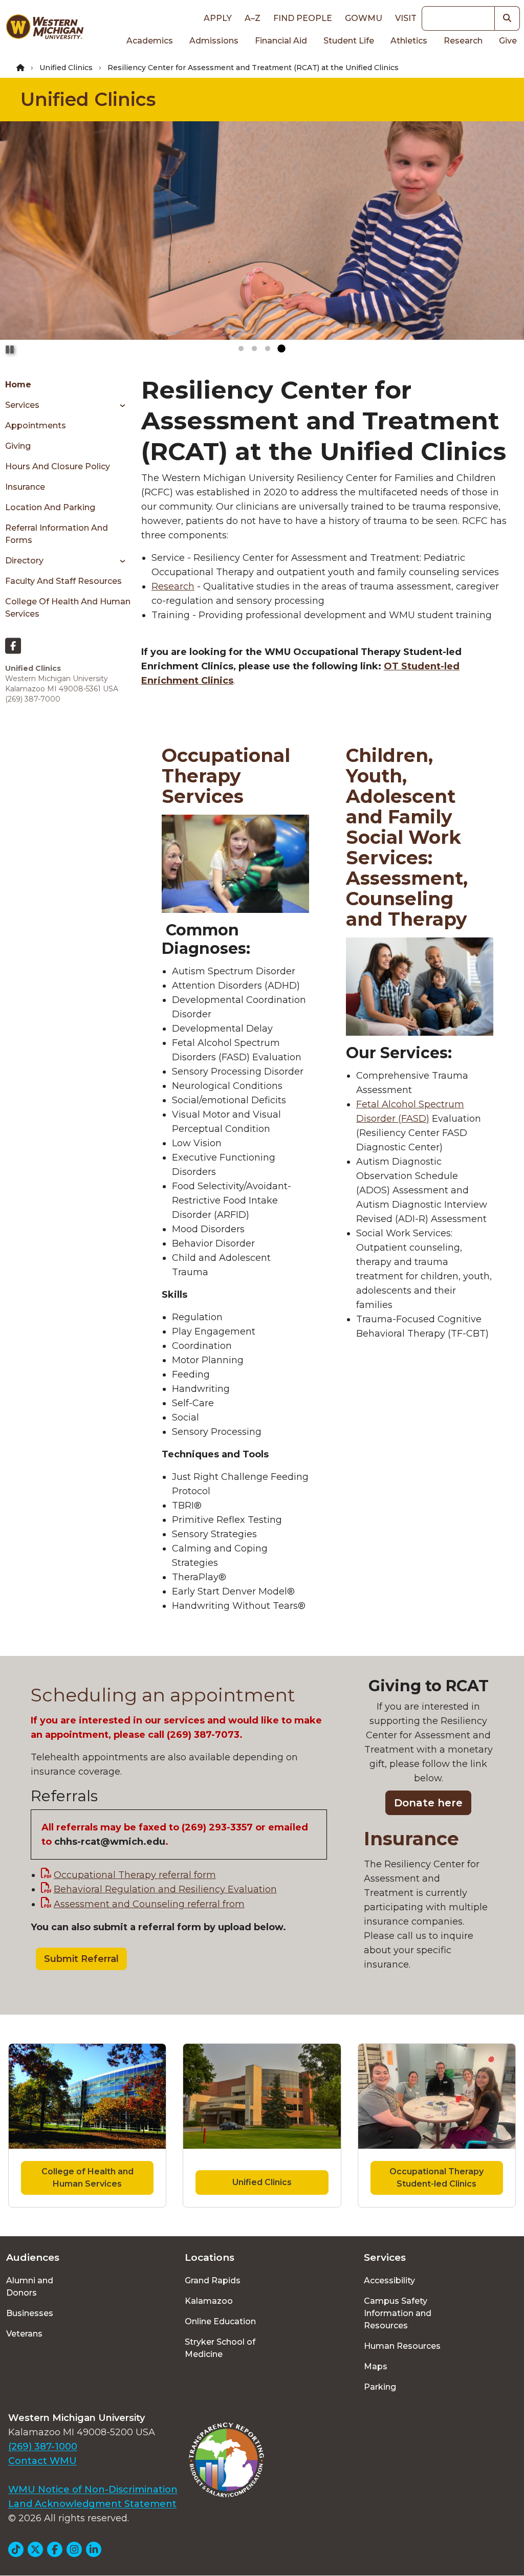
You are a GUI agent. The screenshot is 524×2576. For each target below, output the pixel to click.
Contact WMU (42, 2461)
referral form (135, 1875)
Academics (150, 41)
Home (18, 385)
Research (463, 41)
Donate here (428, 1803)
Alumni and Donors (30, 2287)
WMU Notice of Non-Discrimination (93, 2490)
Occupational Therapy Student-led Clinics (436, 2178)
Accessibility (389, 2280)
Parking (380, 2387)
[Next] (507, 239)
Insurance (25, 487)
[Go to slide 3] (268, 349)
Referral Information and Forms (57, 534)
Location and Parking (50, 507)
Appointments (36, 425)
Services (22, 405)
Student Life (349, 41)
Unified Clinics (66, 68)
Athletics (409, 41)
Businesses (30, 2313)
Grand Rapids (213, 2280)
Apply (218, 18)
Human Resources (402, 2346)
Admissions (214, 41)
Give (508, 41)
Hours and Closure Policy (58, 466)
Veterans (24, 2334)
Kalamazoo (209, 2301)
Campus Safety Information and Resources (398, 2313)
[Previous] (17, 239)
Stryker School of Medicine (220, 2348)
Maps (376, 2366)
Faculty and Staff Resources (63, 581)
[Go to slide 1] (241, 349)
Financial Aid (281, 41)
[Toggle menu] (119, 405)
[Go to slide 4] (281, 349)
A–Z (253, 18)
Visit (406, 18)
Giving (18, 446)
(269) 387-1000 (43, 2447)
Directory (24, 561)
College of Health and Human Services (68, 608)
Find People (303, 18)
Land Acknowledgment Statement (92, 2504)
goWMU (364, 18)
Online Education (220, 2321)
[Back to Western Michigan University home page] (45, 29)
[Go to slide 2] (254, 349)
